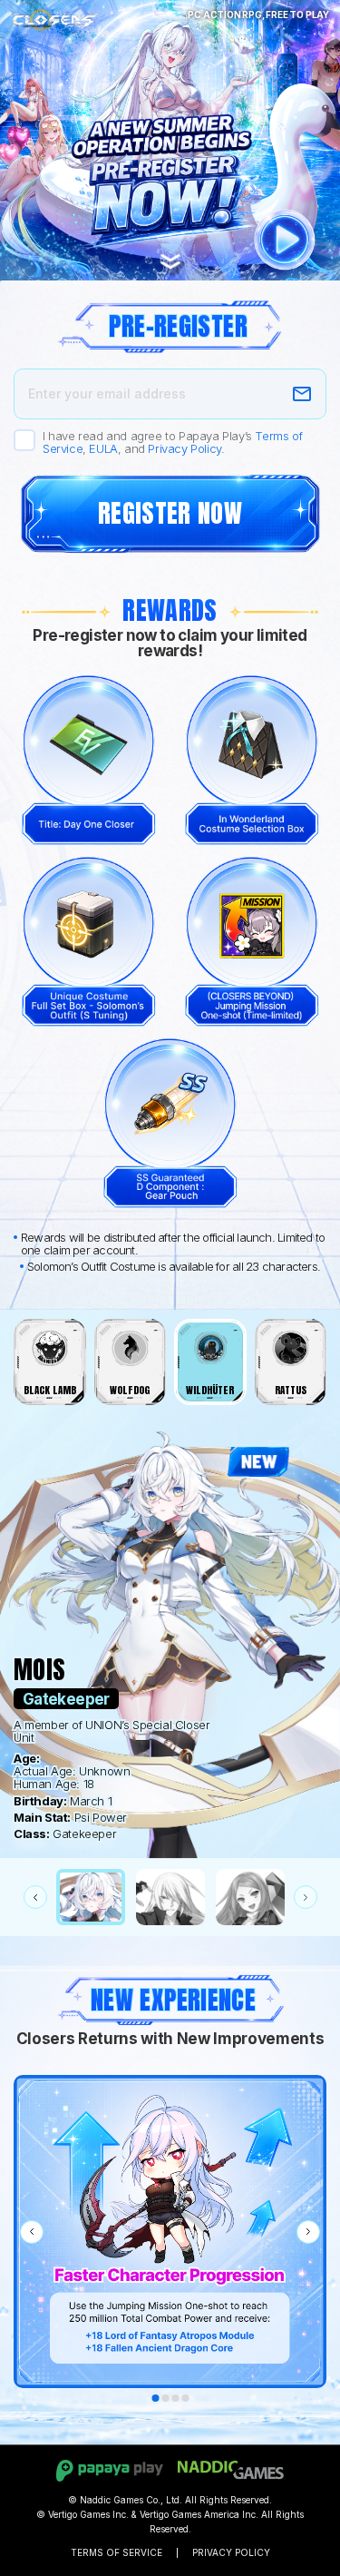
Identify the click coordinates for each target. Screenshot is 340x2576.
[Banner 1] (155, 2398)
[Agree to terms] (24, 440)
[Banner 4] (185, 2398)
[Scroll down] (170, 266)
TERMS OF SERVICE (117, 2552)
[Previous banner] (32, 2232)
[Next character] (306, 1897)
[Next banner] (308, 2232)
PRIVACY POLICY (231, 2552)
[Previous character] (35, 1897)
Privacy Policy (184, 448)
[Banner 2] (165, 2398)
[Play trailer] (285, 240)
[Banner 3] (175, 2398)
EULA (103, 448)
